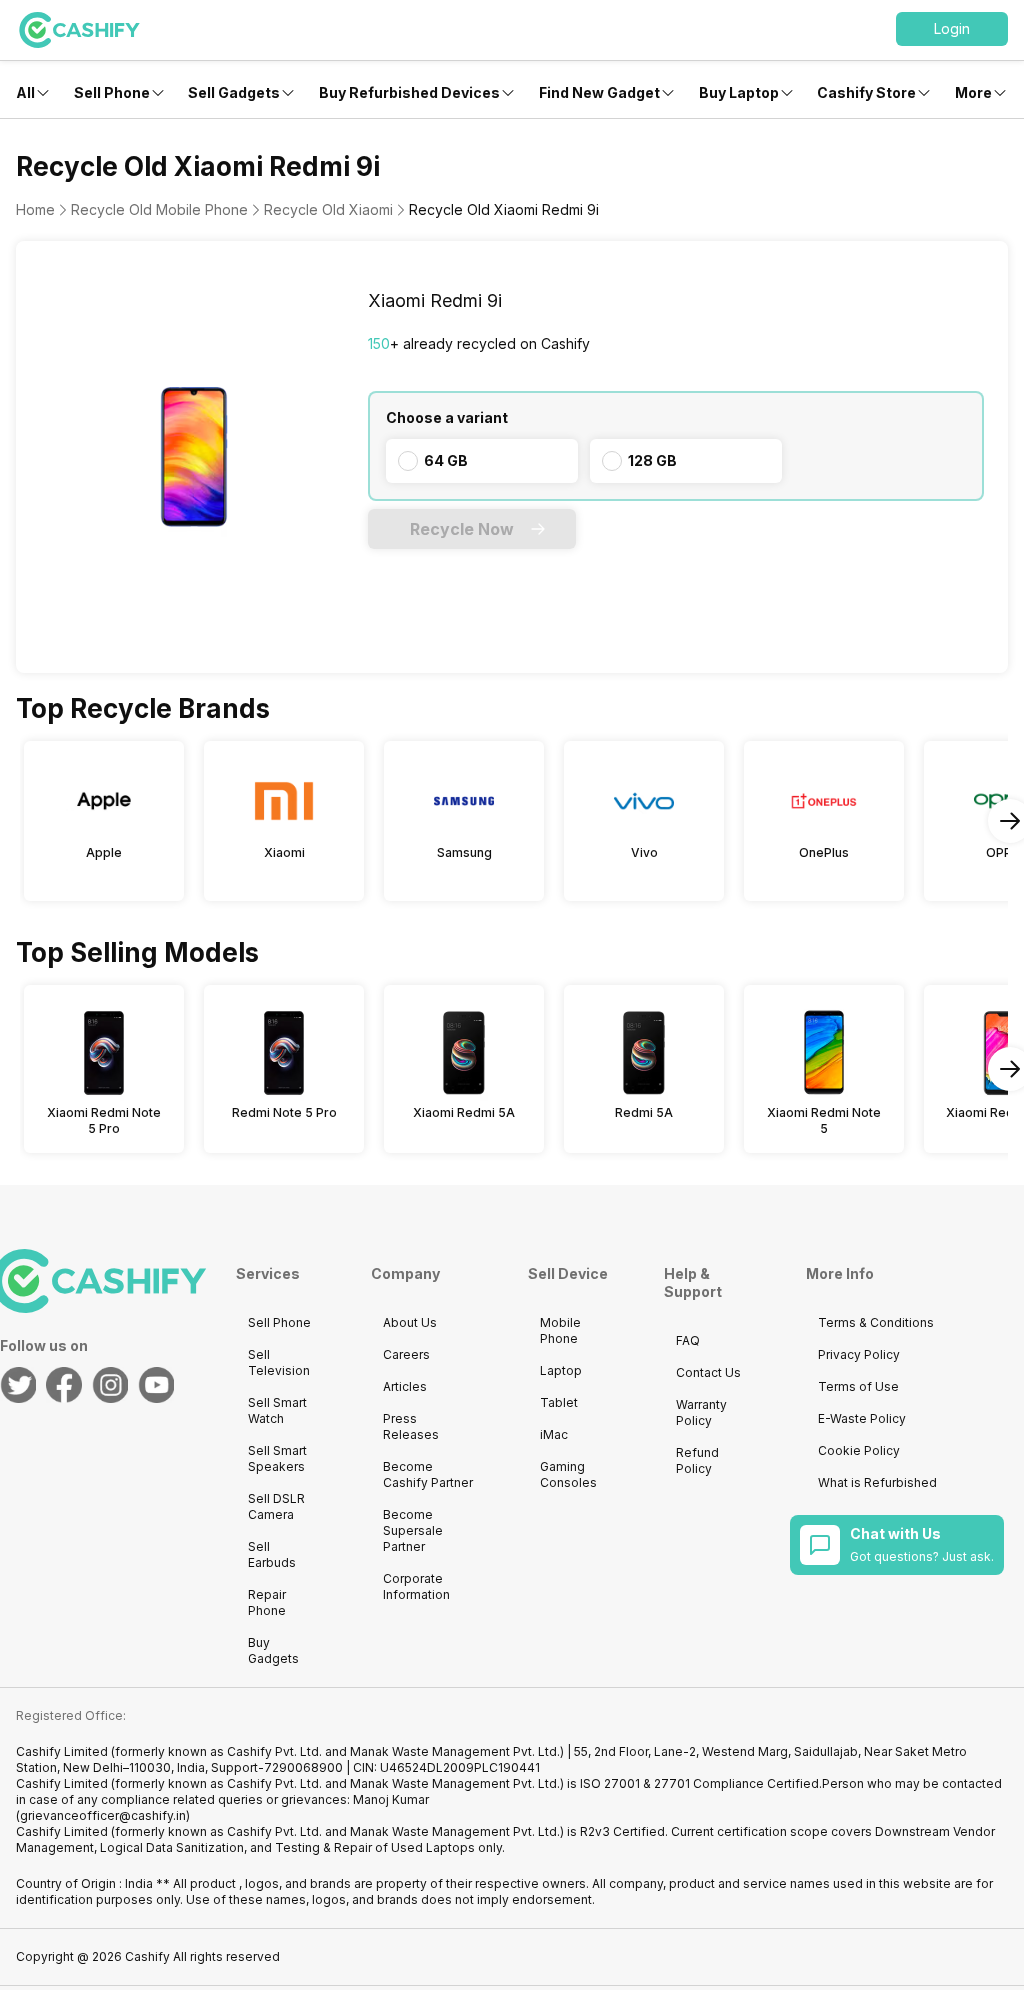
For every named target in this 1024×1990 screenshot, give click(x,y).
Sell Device (568, 1273)
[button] (952, 29)
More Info (840, 1273)
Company (405, 1273)
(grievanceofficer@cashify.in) (103, 1815)
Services (268, 1273)
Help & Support (693, 1282)
